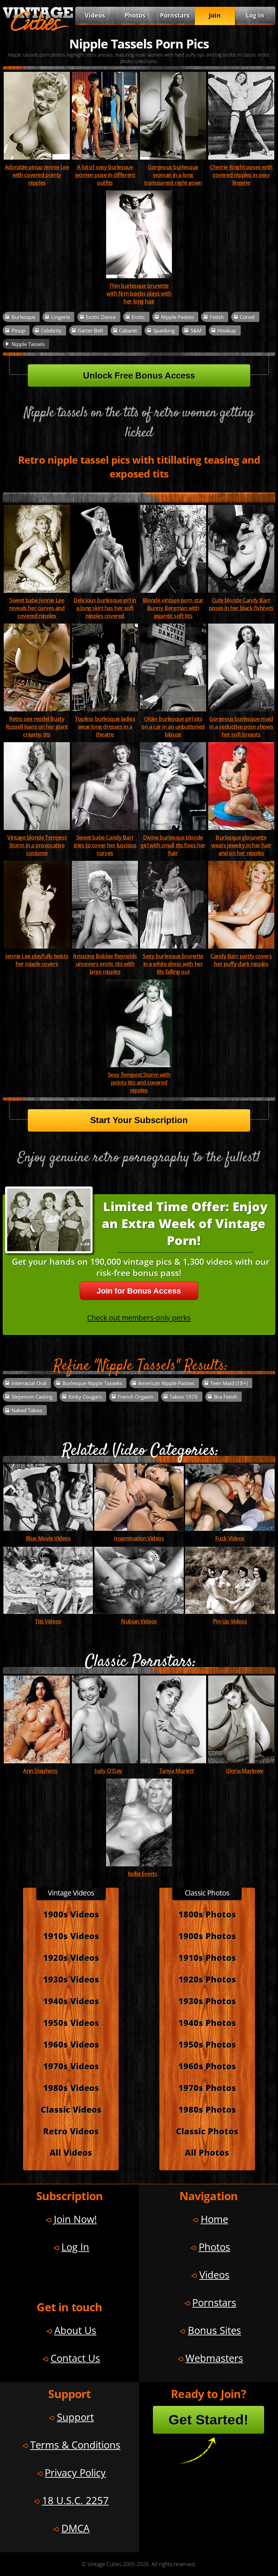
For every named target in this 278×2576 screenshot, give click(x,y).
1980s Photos (207, 2110)
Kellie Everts (143, 1874)
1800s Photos (207, 1914)
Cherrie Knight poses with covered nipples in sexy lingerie (241, 175)
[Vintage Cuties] (38, 29)
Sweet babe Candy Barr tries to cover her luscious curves (105, 845)
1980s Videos (71, 2088)
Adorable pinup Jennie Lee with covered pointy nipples (37, 175)
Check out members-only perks (139, 1317)
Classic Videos (71, 2110)
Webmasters (214, 2358)
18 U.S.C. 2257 (75, 2500)
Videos (95, 15)
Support (75, 2417)
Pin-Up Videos (230, 1621)
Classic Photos (207, 2131)
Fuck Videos (230, 1538)
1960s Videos (71, 2044)
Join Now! (75, 2219)
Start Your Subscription (139, 1120)
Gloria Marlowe (245, 1771)
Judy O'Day (108, 1771)
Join (215, 15)
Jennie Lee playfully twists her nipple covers (37, 960)
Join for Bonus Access (139, 1291)
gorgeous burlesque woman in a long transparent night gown (173, 175)
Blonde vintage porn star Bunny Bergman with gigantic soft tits (173, 608)
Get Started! (209, 2420)
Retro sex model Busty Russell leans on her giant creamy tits (37, 726)
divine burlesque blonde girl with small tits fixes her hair (173, 845)
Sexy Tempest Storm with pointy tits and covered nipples (139, 1082)
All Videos (71, 2153)
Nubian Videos (139, 1621)
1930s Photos (207, 2001)
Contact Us (75, 2358)
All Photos (207, 2153)
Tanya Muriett (177, 1771)
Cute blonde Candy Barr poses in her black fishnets (241, 604)
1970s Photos (207, 2088)
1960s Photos (207, 2066)
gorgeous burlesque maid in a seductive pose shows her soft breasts (241, 726)
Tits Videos (48, 1621)
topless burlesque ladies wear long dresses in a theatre (105, 726)
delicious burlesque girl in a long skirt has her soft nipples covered (105, 608)
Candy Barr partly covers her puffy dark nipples (241, 960)
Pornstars (175, 15)
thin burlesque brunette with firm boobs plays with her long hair (139, 293)
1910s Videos (71, 1936)
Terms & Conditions (75, 2445)
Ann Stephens (40, 1771)
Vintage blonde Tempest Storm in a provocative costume (37, 845)
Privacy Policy (75, 2472)
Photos (135, 15)
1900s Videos (71, 1914)
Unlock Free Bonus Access (139, 376)
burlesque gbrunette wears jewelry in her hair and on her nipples (241, 845)
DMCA (75, 2528)
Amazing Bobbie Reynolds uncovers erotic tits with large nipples (105, 964)
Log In (255, 15)
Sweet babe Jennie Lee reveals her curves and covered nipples (37, 608)
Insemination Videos (139, 1538)
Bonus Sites (214, 2330)
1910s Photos (207, 1958)
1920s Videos (71, 1958)
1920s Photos (207, 1979)
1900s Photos (207, 1936)
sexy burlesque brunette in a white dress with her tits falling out (173, 964)
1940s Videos (71, 2001)
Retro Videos (71, 2131)
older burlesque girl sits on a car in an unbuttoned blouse (173, 726)
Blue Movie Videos (48, 1538)
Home (214, 2219)
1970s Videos (71, 2066)
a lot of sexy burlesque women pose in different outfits (105, 175)
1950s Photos (207, 2044)
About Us (75, 2330)
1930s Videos (71, 1979)
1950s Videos (71, 2023)
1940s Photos (207, 2023)
